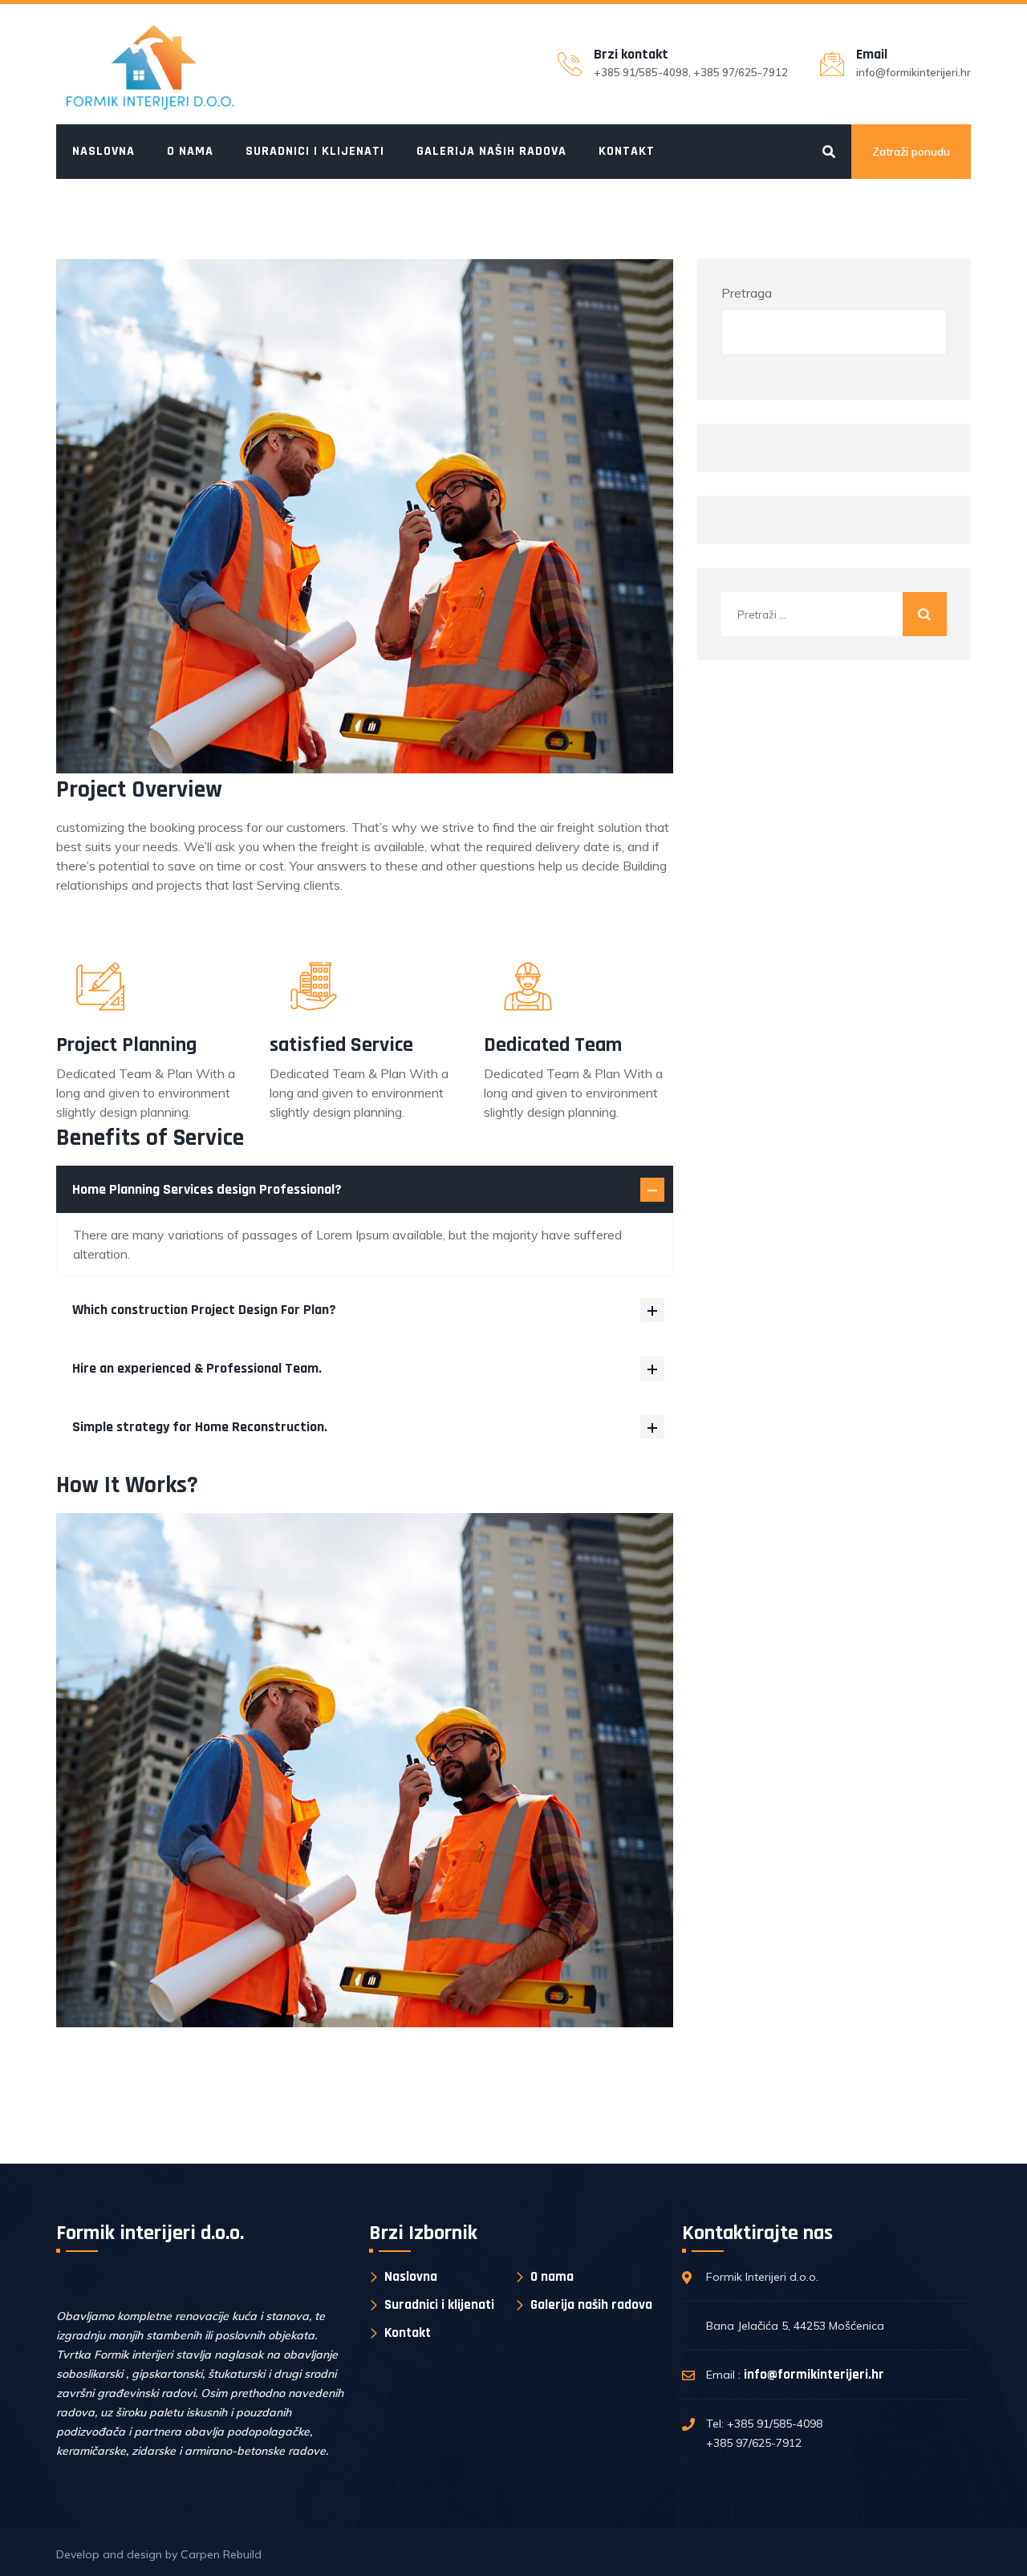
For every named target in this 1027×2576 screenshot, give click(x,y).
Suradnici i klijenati (315, 151)
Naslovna (104, 151)
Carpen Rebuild (221, 2554)
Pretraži (919, 332)
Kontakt (627, 151)
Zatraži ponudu (911, 152)
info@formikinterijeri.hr (913, 72)
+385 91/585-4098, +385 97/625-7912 (691, 72)
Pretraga (747, 293)
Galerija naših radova (491, 151)
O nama (190, 151)
